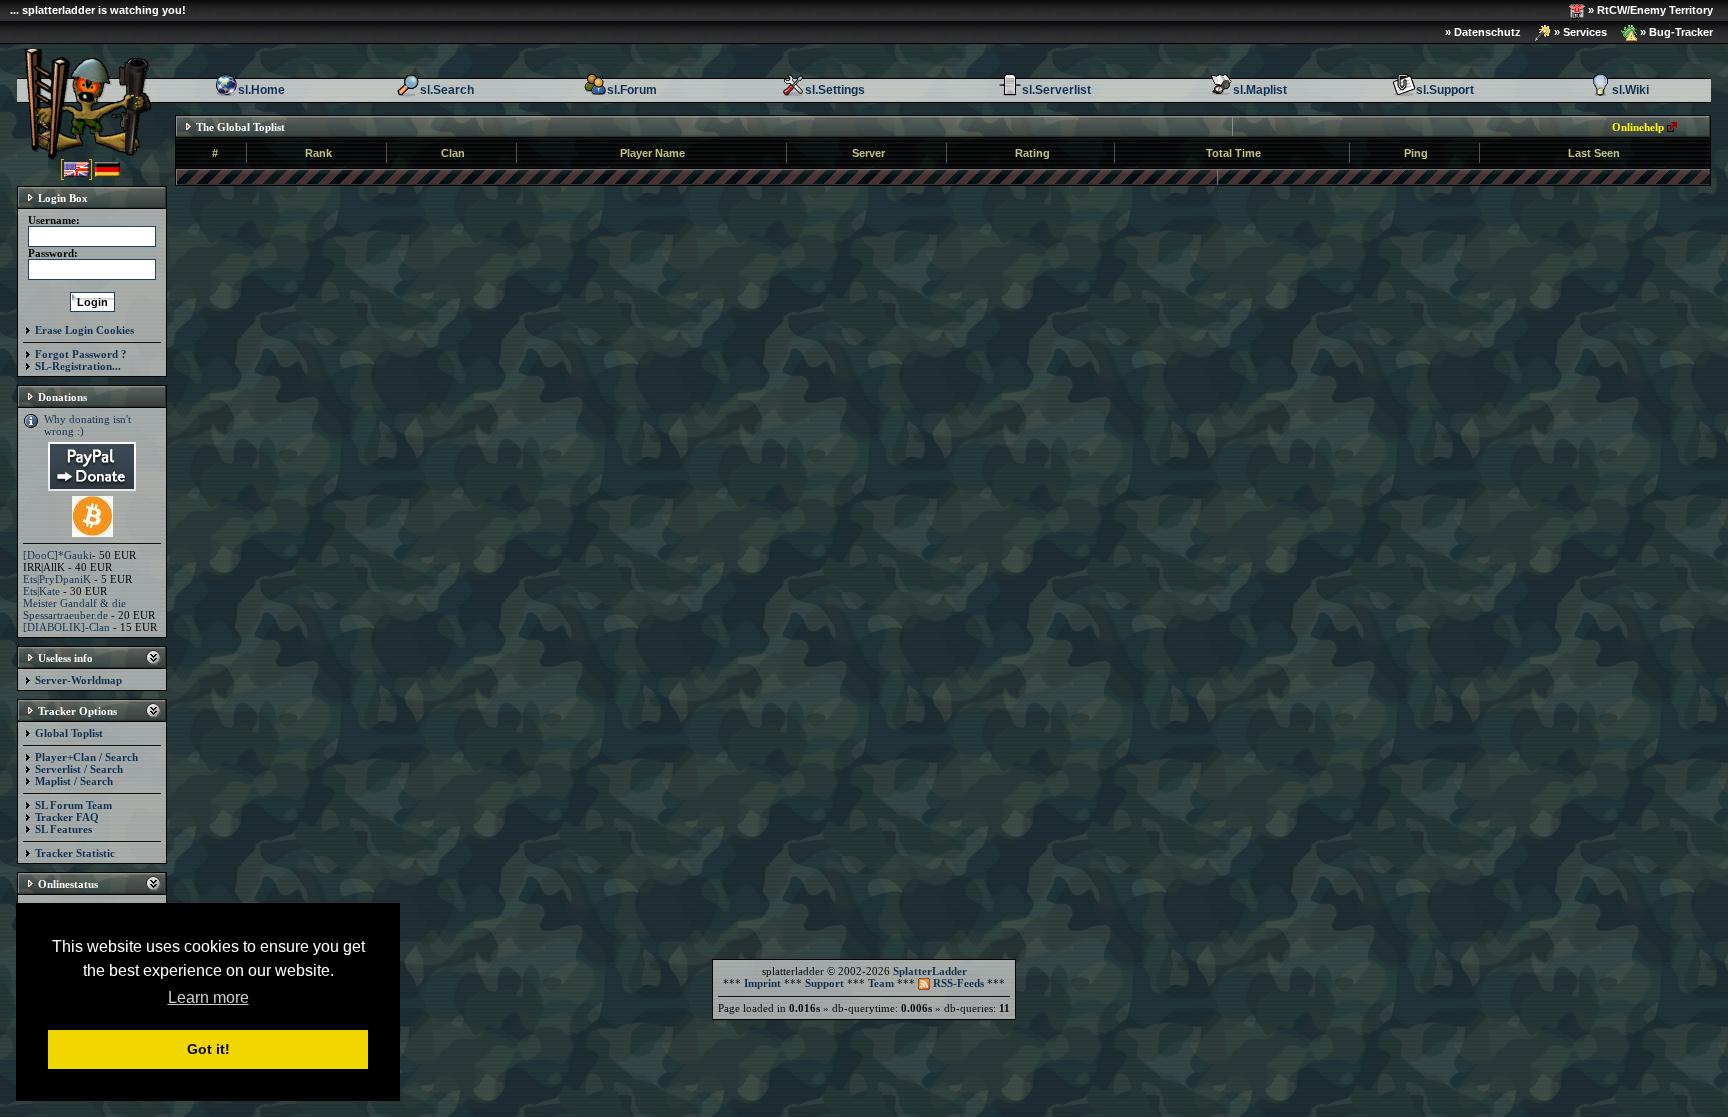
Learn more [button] (208, 997)
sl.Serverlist (1056, 90)
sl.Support (1445, 90)
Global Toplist (69, 733)
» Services (1579, 32)
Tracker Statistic (75, 853)
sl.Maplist (1260, 90)
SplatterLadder (930, 971)
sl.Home (261, 90)
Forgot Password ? (81, 354)
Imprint (762, 983)
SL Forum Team (73, 805)
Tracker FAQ (67, 817)
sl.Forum (632, 90)
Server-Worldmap (78, 680)
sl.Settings (835, 90)
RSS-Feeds (957, 983)
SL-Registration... (78, 366)
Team (881, 983)
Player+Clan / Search (86, 757)
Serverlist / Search (79, 769)
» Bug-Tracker (1675, 32)
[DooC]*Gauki (57, 555)
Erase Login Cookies (84, 330)
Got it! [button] (208, 1049)
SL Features (63, 829)
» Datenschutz (1483, 32)
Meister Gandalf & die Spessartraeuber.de (74, 609)
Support (824, 983)
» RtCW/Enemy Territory (1649, 10)
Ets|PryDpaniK (57, 579)
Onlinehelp (1638, 127)
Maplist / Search (74, 781)
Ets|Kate (41, 591)
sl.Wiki (1630, 90)
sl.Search (447, 90)
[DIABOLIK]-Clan (66, 627)
